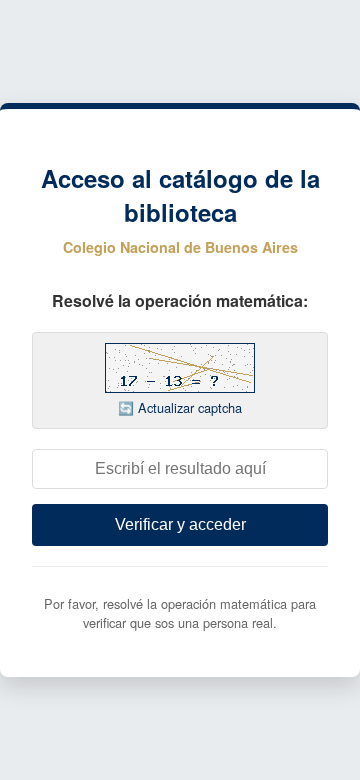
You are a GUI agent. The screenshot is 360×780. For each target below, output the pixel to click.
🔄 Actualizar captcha (180, 407)
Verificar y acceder (180, 524)
